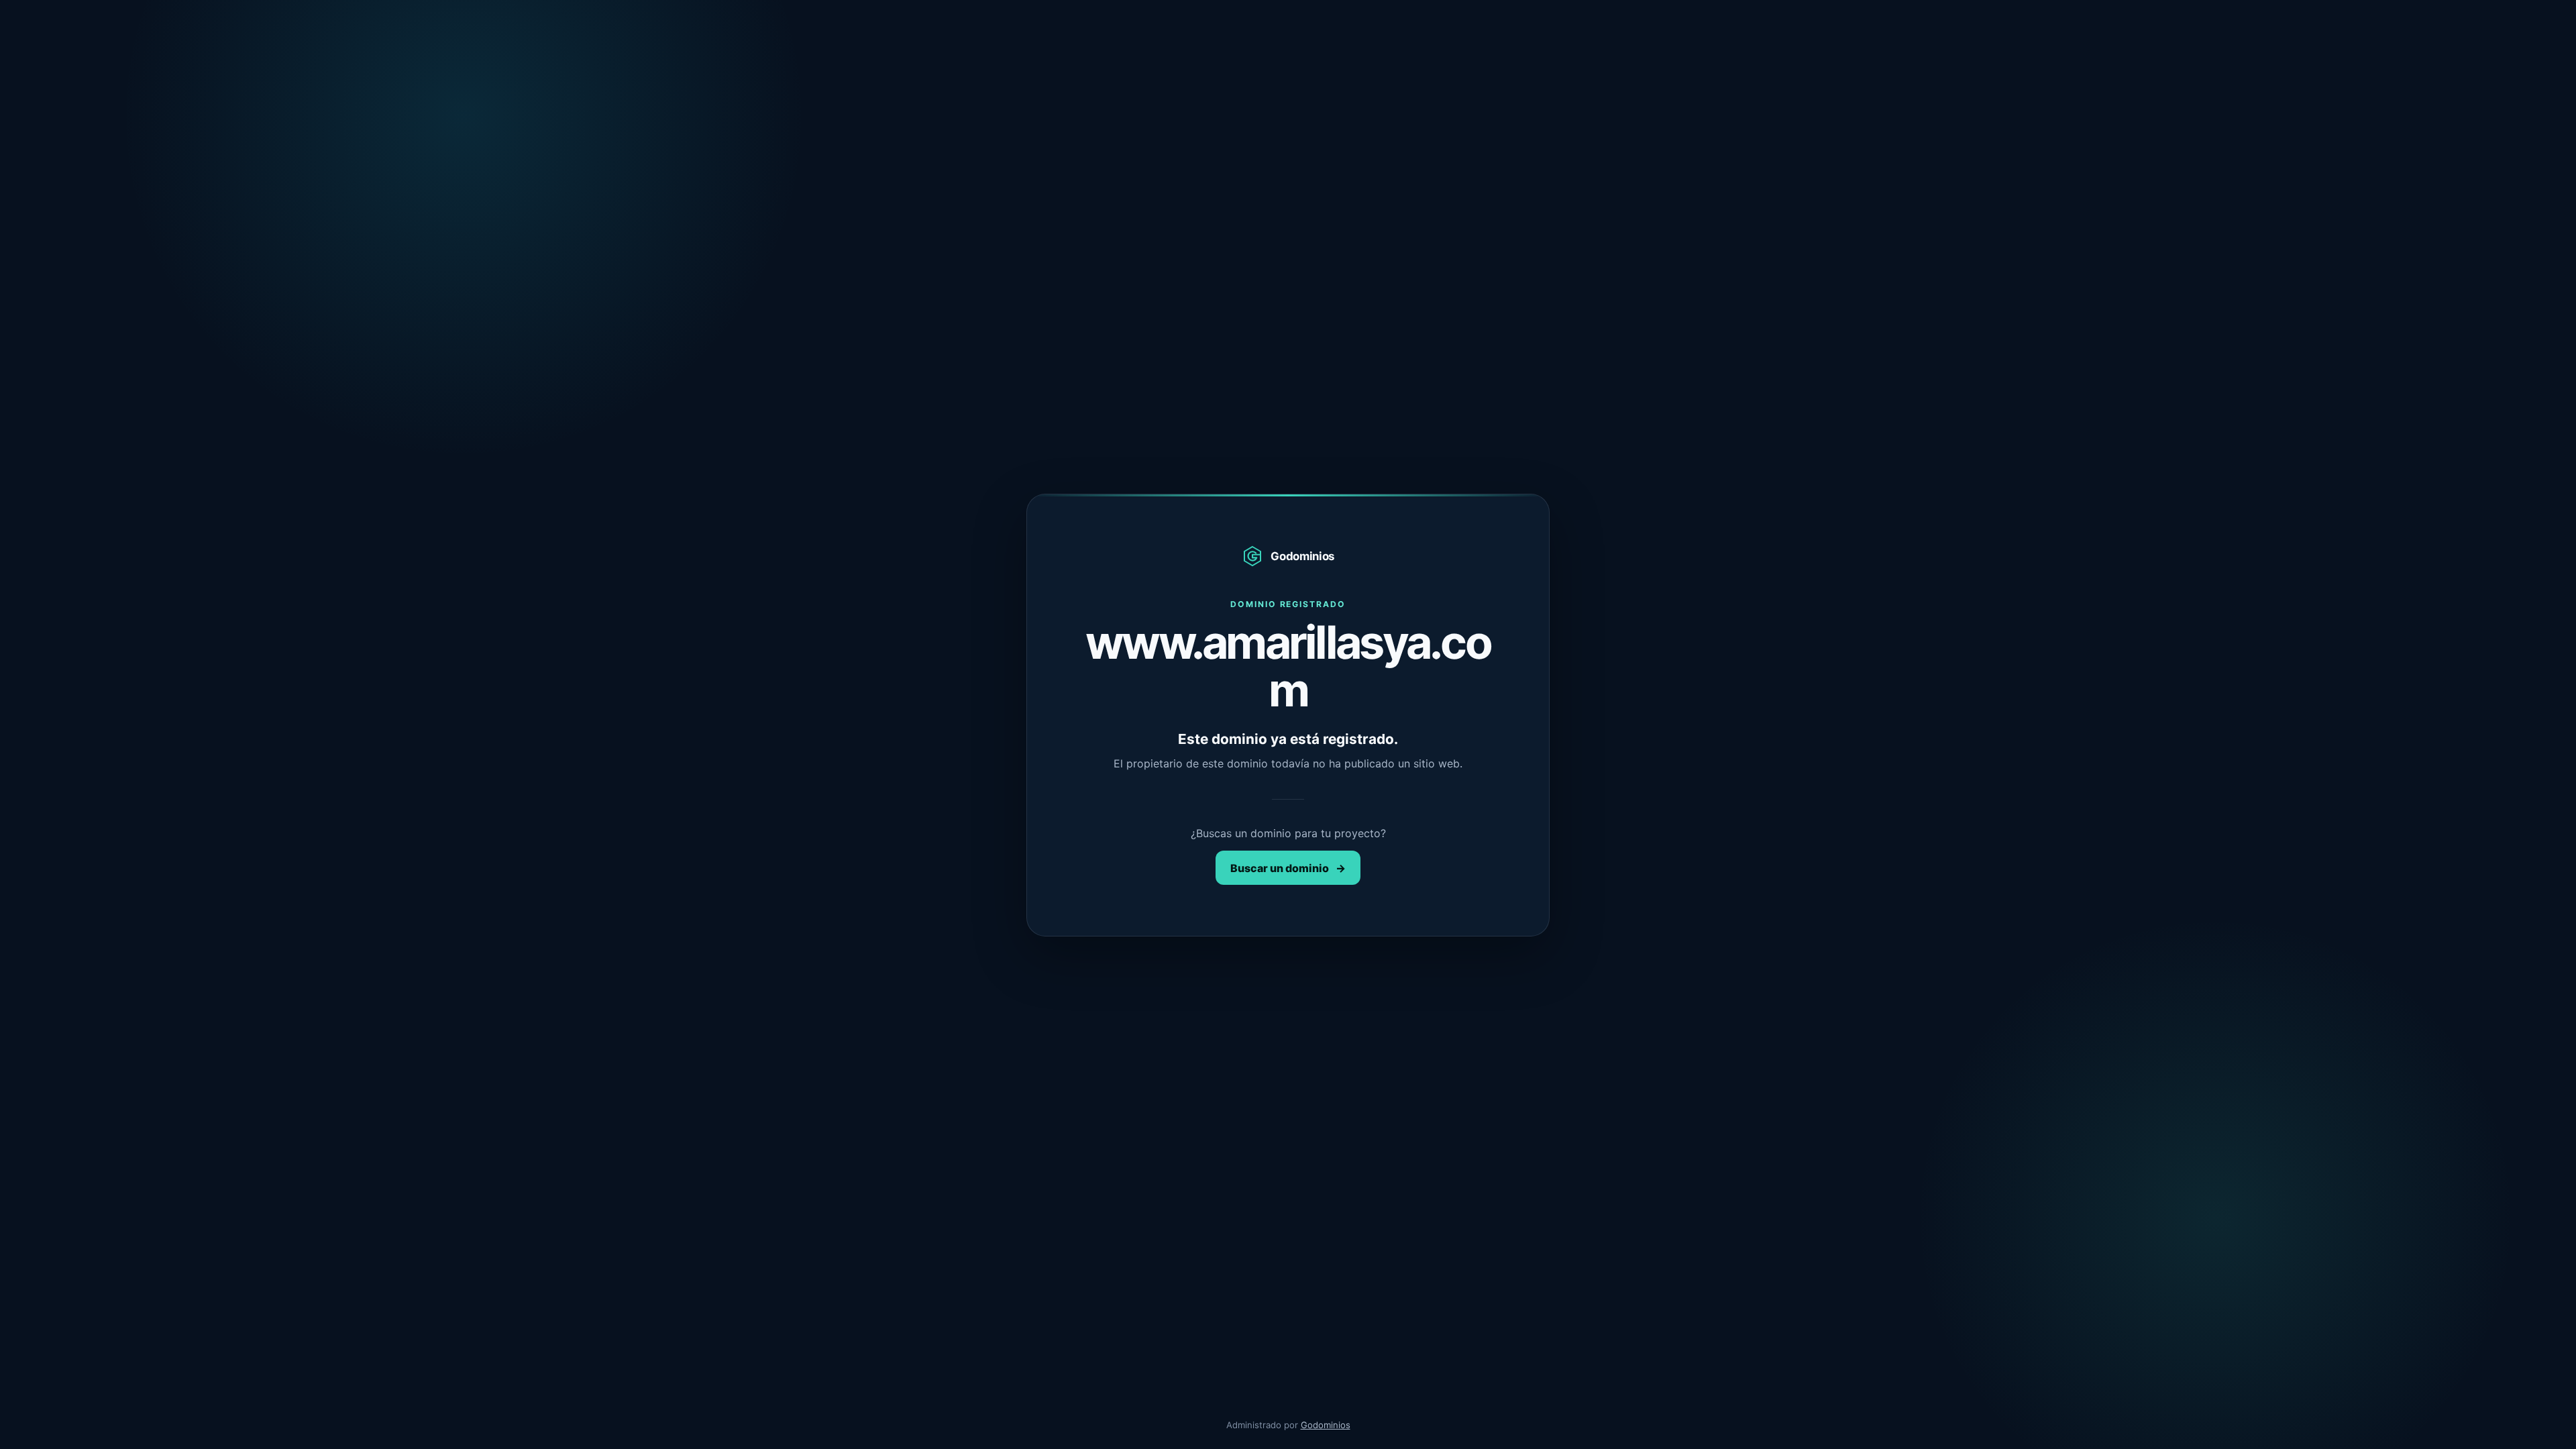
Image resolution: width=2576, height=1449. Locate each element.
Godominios (1326, 1425)
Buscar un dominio (1288, 868)
